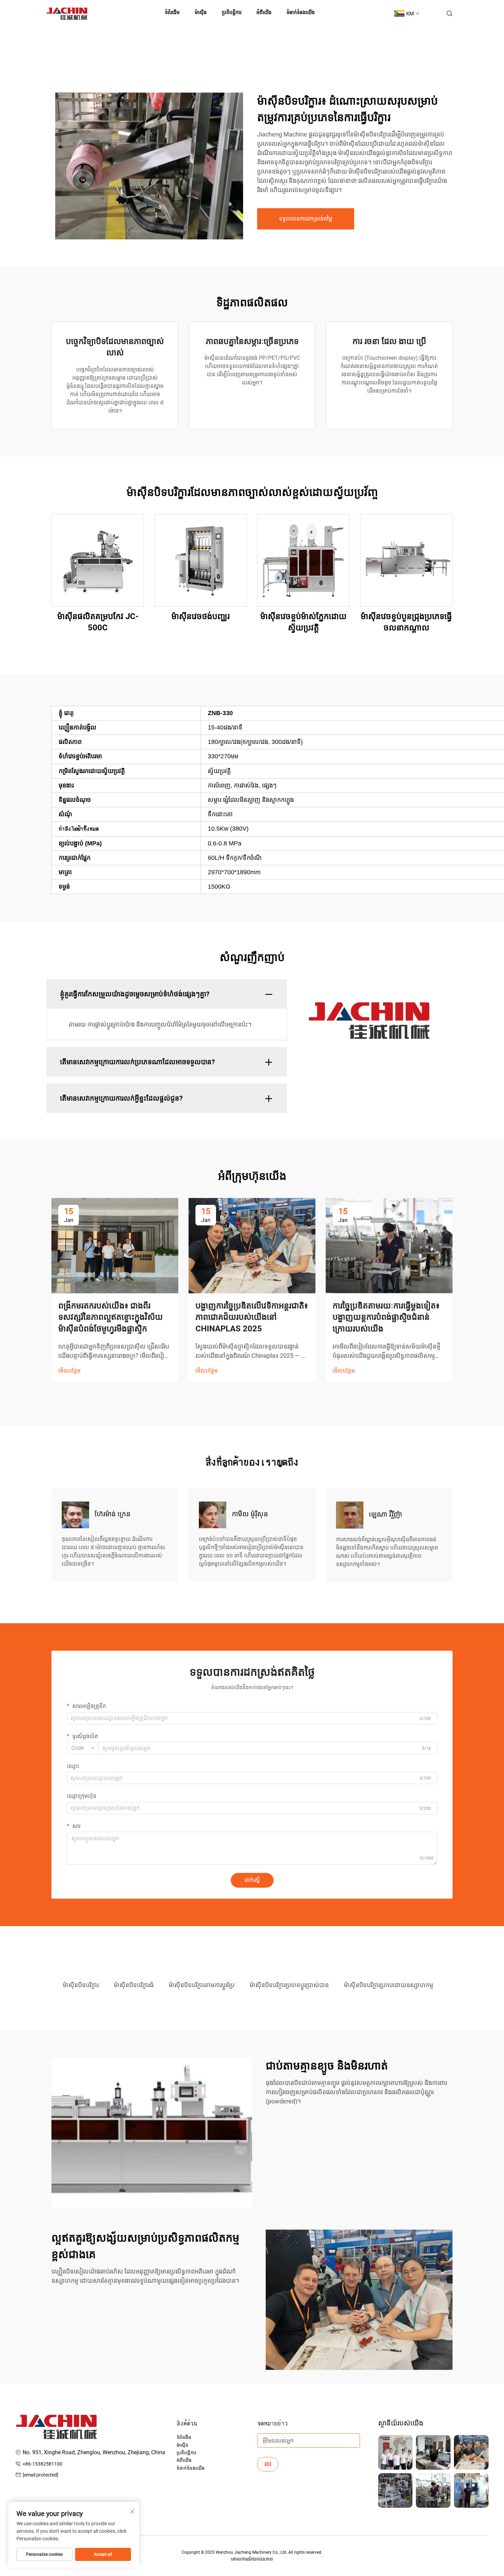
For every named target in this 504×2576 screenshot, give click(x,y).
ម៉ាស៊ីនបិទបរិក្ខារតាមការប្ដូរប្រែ (202, 1985)
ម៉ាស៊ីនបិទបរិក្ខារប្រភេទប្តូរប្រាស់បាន (289, 1985)
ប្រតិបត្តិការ (232, 12)
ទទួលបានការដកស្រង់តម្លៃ (306, 219)
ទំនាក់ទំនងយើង (301, 12)
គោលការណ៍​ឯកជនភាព (252, 2559)
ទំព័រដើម (172, 12)
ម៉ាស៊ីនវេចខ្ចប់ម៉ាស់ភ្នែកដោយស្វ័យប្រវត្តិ (303, 622)
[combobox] (83, 1748)
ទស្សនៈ (98, 560)
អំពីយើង (264, 12)
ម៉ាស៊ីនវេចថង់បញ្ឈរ (201, 616)
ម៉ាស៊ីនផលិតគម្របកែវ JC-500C (98, 622)
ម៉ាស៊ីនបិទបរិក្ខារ (81, 1985)
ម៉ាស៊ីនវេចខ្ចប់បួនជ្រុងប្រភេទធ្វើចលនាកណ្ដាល (406, 622)
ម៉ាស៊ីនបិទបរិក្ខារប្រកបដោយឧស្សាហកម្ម (388, 1985)
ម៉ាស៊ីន (183, 2445)
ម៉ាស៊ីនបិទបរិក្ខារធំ (134, 1985)
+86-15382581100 (43, 2464)
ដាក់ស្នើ (252, 1880)
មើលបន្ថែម (69, 1371)
